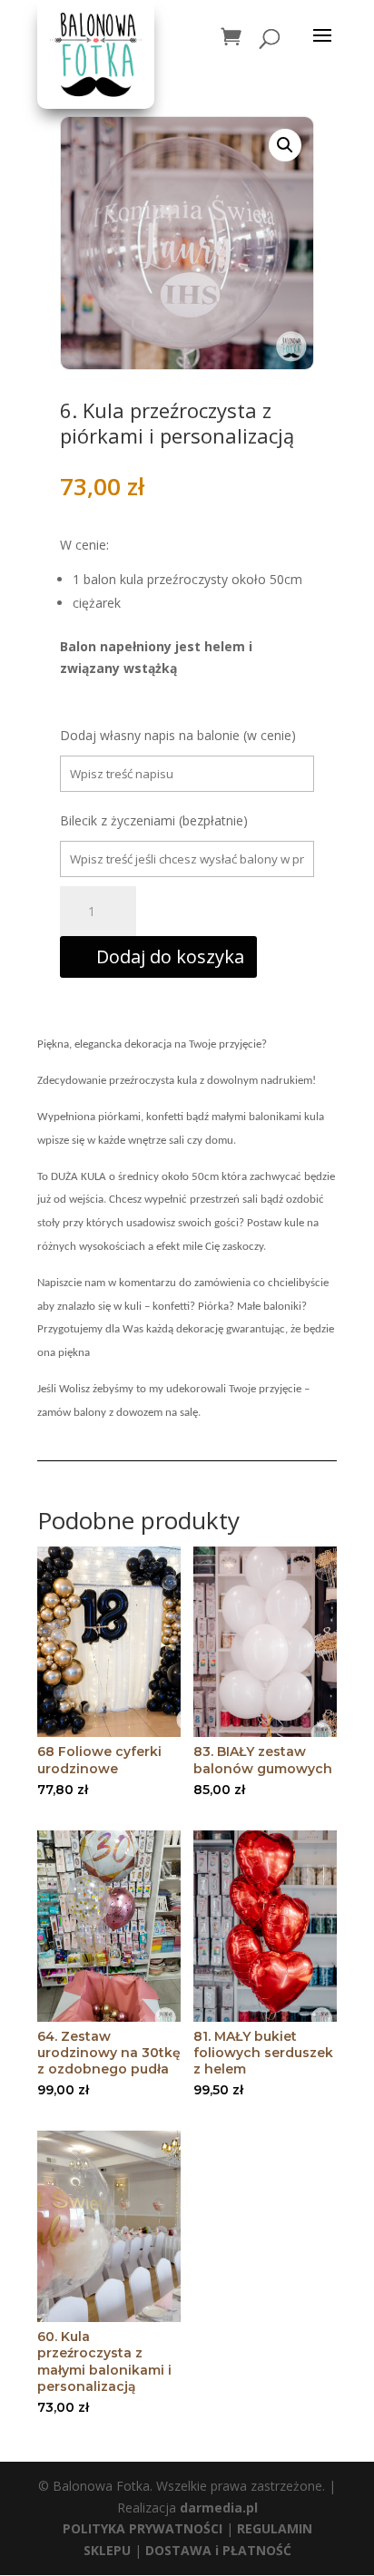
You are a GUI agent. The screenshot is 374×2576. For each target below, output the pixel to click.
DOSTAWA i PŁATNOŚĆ (218, 2550)
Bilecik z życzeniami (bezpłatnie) (154, 820)
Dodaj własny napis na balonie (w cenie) (178, 735)
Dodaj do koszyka (170, 956)
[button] (285, 145)
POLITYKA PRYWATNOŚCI (143, 2528)
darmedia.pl (219, 2508)
